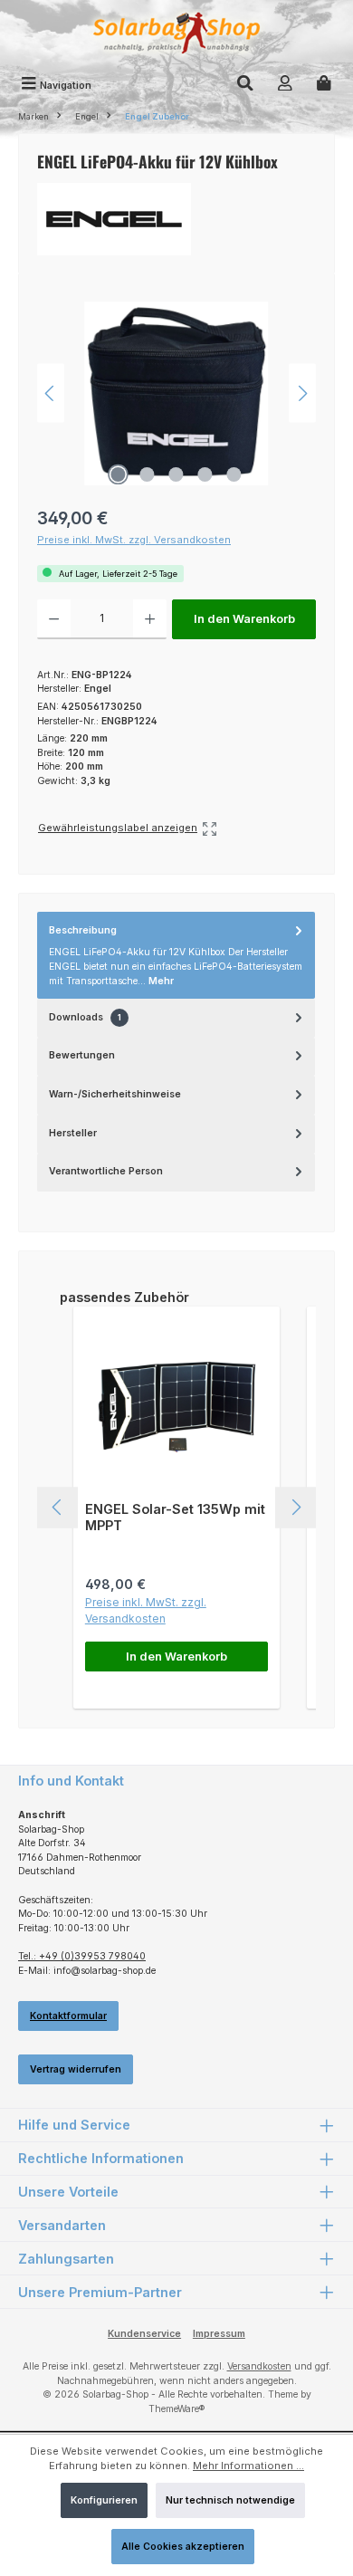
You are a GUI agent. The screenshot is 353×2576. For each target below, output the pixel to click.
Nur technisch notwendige (230, 2500)
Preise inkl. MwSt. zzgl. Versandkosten (134, 540)
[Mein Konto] (285, 85)
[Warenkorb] (324, 85)
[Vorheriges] (51, 393)
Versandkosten (259, 2366)
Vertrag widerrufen (76, 2069)
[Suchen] (245, 85)
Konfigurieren (104, 2500)
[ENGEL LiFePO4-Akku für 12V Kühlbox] (176, 393)
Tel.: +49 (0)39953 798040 (82, 1956)
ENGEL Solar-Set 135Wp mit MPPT (175, 1517)
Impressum (219, 2334)
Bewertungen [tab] (82, 1055)
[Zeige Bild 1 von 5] (119, 474)
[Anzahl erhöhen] (150, 619)
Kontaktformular (68, 2016)
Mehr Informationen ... (248, 2466)
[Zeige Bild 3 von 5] (176, 474)
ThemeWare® (176, 2409)
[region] (176, 393)
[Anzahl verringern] (54, 619)
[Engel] (176, 219)
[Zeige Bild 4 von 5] (205, 474)
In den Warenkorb (244, 619)
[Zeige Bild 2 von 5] (148, 474)
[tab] (176, 955)
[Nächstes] (302, 393)
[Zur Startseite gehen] (176, 35)
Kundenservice (144, 2334)
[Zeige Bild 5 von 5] (234, 474)
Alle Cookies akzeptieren (183, 2547)
